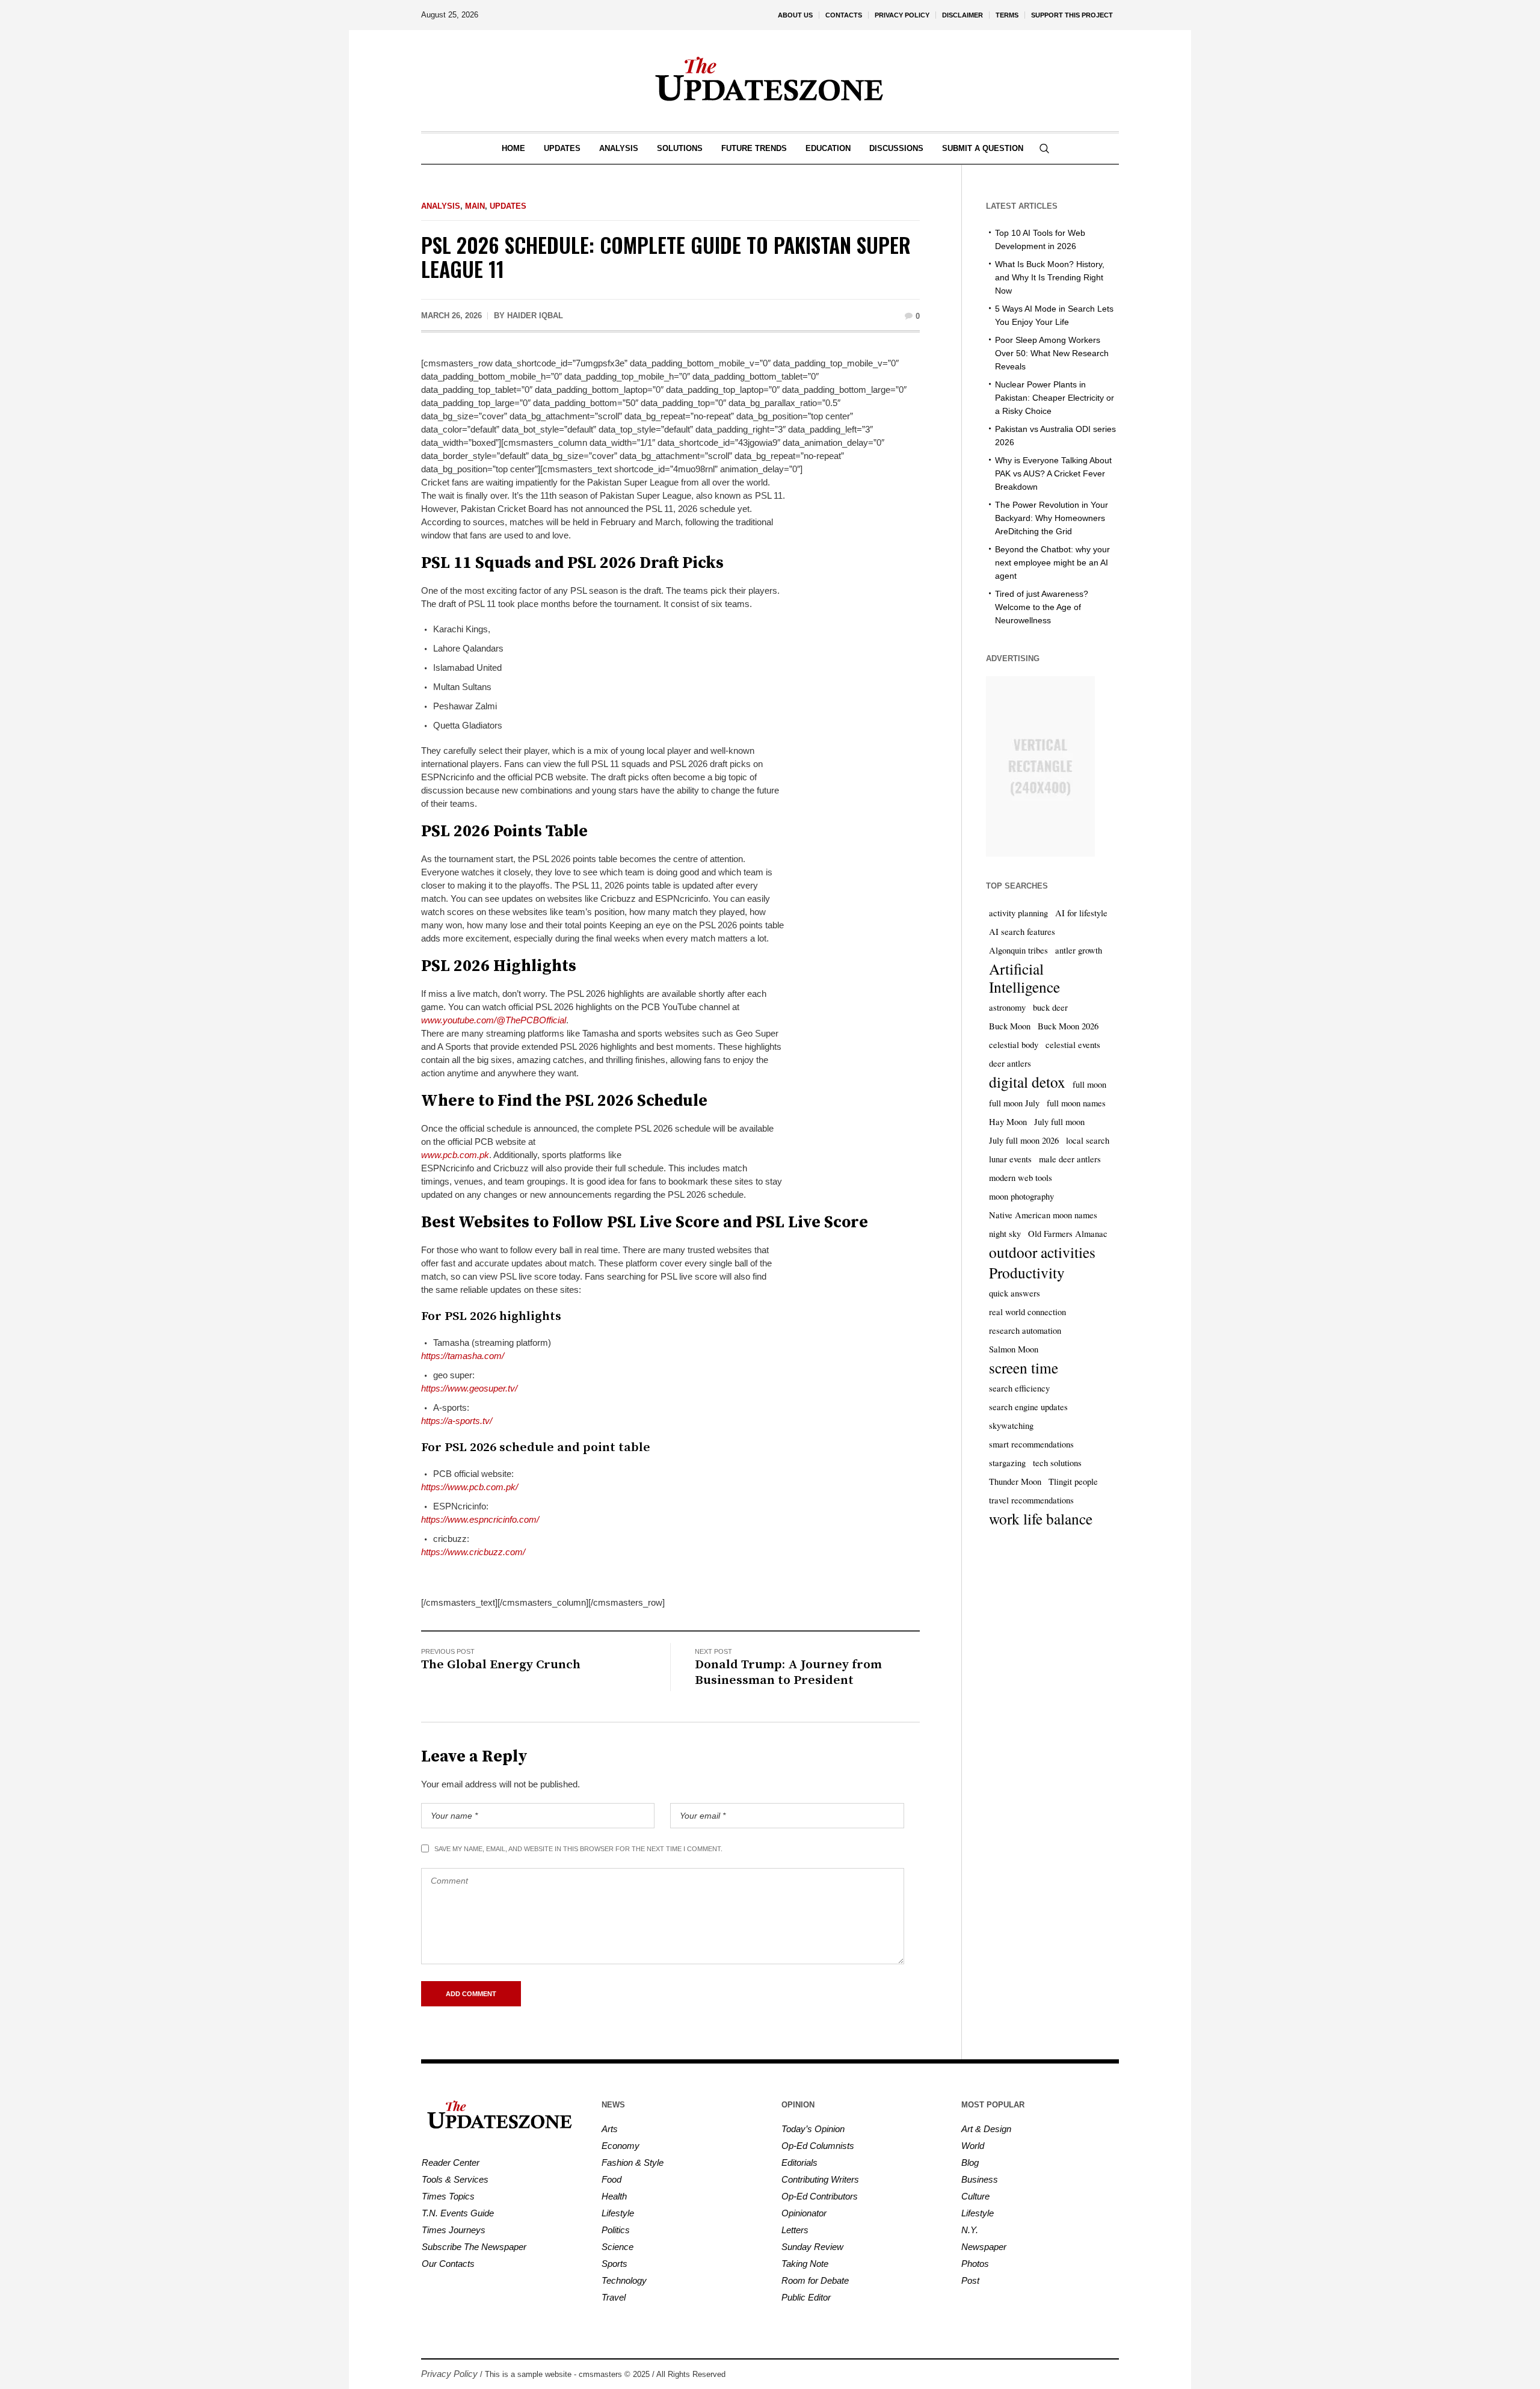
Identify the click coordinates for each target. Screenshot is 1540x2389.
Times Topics (448, 2196)
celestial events (1073, 1045)
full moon (1089, 1084)
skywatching (1011, 1426)
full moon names (1076, 1103)
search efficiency (1019, 1388)
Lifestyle (618, 2213)
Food (611, 2179)
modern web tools (1021, 1178)
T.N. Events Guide (458, 2213)
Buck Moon (1010, 1026)
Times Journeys (454, 2230)
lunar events (1010, 1159)
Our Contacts (448, 2264)
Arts (610, 2129)
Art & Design (986, 2129)
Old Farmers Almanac (1068, 1234)
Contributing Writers (820, 2179)
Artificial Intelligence (1024, 978)
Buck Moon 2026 (1068, 1026)
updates (508, 206)
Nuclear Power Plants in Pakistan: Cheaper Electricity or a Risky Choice (1055, 398)
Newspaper (984, 2247)
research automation (1025, 1330)
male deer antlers (1070, 1159)
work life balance (1041, 1518)
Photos (975, 2264)
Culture (975, 2196)
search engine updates (1028, 1407)
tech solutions (1057, 1463)
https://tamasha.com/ (463, 1356)
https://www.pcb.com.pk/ (470, 1487)
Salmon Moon (1014, 1349)
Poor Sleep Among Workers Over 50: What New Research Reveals (1052, 353)
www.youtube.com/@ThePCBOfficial (494, 1020)
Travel (614, 2297)
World (973, 2146)
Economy (621, 2146)
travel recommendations (1031, 1500)
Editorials (799, 2162)
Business (980, 2179)
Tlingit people (1073, 1481)
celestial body (1014, 1045)
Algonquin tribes (1018, 950)
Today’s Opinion (813, 2129)
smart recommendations (1031, 1444)
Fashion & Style (633, 2162)
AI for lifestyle (1081, 913)
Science (618, 2247)
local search (1088, 1140)
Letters (795, 2230)
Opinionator (804, 2213)
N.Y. (970, 2230)
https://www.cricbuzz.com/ (473, 1552)
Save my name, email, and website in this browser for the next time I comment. (578, 1849)
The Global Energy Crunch (501, 1665)
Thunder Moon (1015, 1481)
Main (475, 206)
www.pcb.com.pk (455, 1155)
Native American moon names (1043, 1215)
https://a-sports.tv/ (457, 1421)
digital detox (1027, 1082)
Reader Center (451, 2162)
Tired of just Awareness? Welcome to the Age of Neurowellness (1042, 607)
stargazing (1007, 1463)
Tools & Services (455, 2179)
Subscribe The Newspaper (474, 2247)
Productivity (1027, 1272)
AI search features (1022, 932)
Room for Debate (815, 2280)
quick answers (1015, 1293)
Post (970, 2280)
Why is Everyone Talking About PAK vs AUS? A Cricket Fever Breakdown (1053, 473)
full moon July (1014, 1103)
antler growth (1079, 950)
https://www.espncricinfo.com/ (480, 1519)
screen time (1024, 1367)
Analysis (441, 206)
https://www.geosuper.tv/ (469, 1388)
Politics (616, 2230)
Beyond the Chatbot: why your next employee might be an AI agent (1052, 563)
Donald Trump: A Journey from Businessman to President (788, 1672)
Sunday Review (812, 2247)
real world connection (1027, 1312)
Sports (614, 2264)
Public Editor (806, 2297)
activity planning (1018, 913)
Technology (624, 2280)
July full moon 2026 (1024, 1140)
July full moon (1059, 1122)
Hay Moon (1008, 1122)
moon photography (1021, 1196)
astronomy (1007, 1007)
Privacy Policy (449, 2374)
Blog (970, 2162)
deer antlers (1010, 1063)
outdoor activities (1042, 1252)
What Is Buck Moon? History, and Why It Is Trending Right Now (1050, 277)
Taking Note (805, 2264)
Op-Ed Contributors (820, 2196)
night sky (1005, 1234)
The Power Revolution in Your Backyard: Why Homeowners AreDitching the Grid (1052, 518)
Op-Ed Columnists (818, 2146)
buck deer (1050, 1007)
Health (614, 2196)
